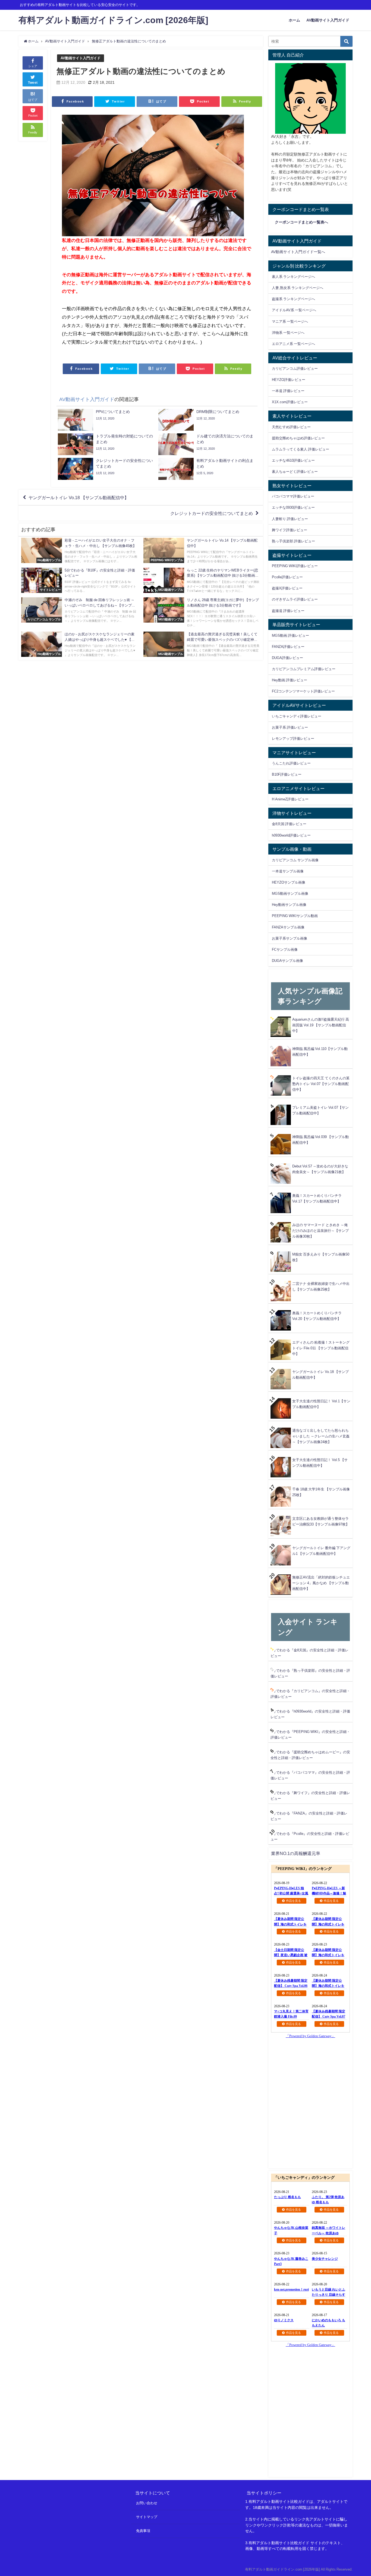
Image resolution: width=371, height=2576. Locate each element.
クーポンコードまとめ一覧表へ (301, 222)
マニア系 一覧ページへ (290, 321)
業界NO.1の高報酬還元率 (296, 1853)
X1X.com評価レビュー (290, 402)
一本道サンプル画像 (288, 871)
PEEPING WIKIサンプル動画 (295, 916)
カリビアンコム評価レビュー (295, 369)
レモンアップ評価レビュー (293, 739)
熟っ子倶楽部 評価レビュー (293, 541)
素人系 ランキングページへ (293, 277)
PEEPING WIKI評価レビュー (295, 566)
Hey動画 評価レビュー (290, 680)
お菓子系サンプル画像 (290, 938)
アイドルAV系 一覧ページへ (294, 310)
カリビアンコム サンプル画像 (295, 860)
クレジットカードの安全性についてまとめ (212, 513)
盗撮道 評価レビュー (288, 611)
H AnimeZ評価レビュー (290, 799)
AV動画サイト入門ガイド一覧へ (298, 252)
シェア (33, 66)
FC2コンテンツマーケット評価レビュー (303, 691)
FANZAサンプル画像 (288, 927)
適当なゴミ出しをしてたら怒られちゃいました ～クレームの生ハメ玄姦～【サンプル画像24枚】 (321, 1436)
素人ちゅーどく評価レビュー (295, 472)
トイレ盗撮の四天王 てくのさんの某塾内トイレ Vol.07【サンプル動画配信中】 (321, 1084)
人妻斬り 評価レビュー (290, 519)
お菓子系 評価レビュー (290, 727)
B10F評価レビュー (287, 774)
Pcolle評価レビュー (287, 577)
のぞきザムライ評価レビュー (295, 599)
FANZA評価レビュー (288, 647)
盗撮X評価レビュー (287, 588)
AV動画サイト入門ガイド (328, 20)
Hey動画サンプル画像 (289, 905)
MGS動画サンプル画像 (290, 894)
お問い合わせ (147, 2503)
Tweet (33, 83)
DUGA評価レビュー (287, 658)
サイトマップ (147, 2517)
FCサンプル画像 (285, 950)
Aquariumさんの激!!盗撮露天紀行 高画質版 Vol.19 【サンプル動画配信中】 (321, 1025)
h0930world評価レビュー (291, 835)
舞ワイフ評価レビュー (290, 530)
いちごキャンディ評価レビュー (297, 716)
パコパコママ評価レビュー (293, 496)
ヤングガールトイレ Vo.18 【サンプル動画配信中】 (79, 498)
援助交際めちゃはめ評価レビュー (298, 438)
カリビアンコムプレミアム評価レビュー (304, 669)
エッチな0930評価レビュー (293, 507)
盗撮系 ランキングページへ (293, 299)
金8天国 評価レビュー (289, 824)
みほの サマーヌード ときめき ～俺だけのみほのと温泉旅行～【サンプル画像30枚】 (320, 1231)
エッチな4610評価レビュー (293, 460)
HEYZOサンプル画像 (289, 882)
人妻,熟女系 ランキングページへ (298, 288)
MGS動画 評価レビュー (290, 636)
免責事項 (143, 2531)
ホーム (294, 20)
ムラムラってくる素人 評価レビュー (301, 449)
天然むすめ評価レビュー (291, 427)
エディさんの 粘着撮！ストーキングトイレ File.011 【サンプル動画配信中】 (321, 1348)
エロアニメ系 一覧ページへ (293, 344)
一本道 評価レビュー (288, 391)
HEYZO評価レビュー (289, 380)
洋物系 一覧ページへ (288, 333)
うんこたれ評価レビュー (291, 763)
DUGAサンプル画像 (287, 961)
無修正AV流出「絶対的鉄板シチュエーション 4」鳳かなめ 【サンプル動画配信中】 (321, 1583)
